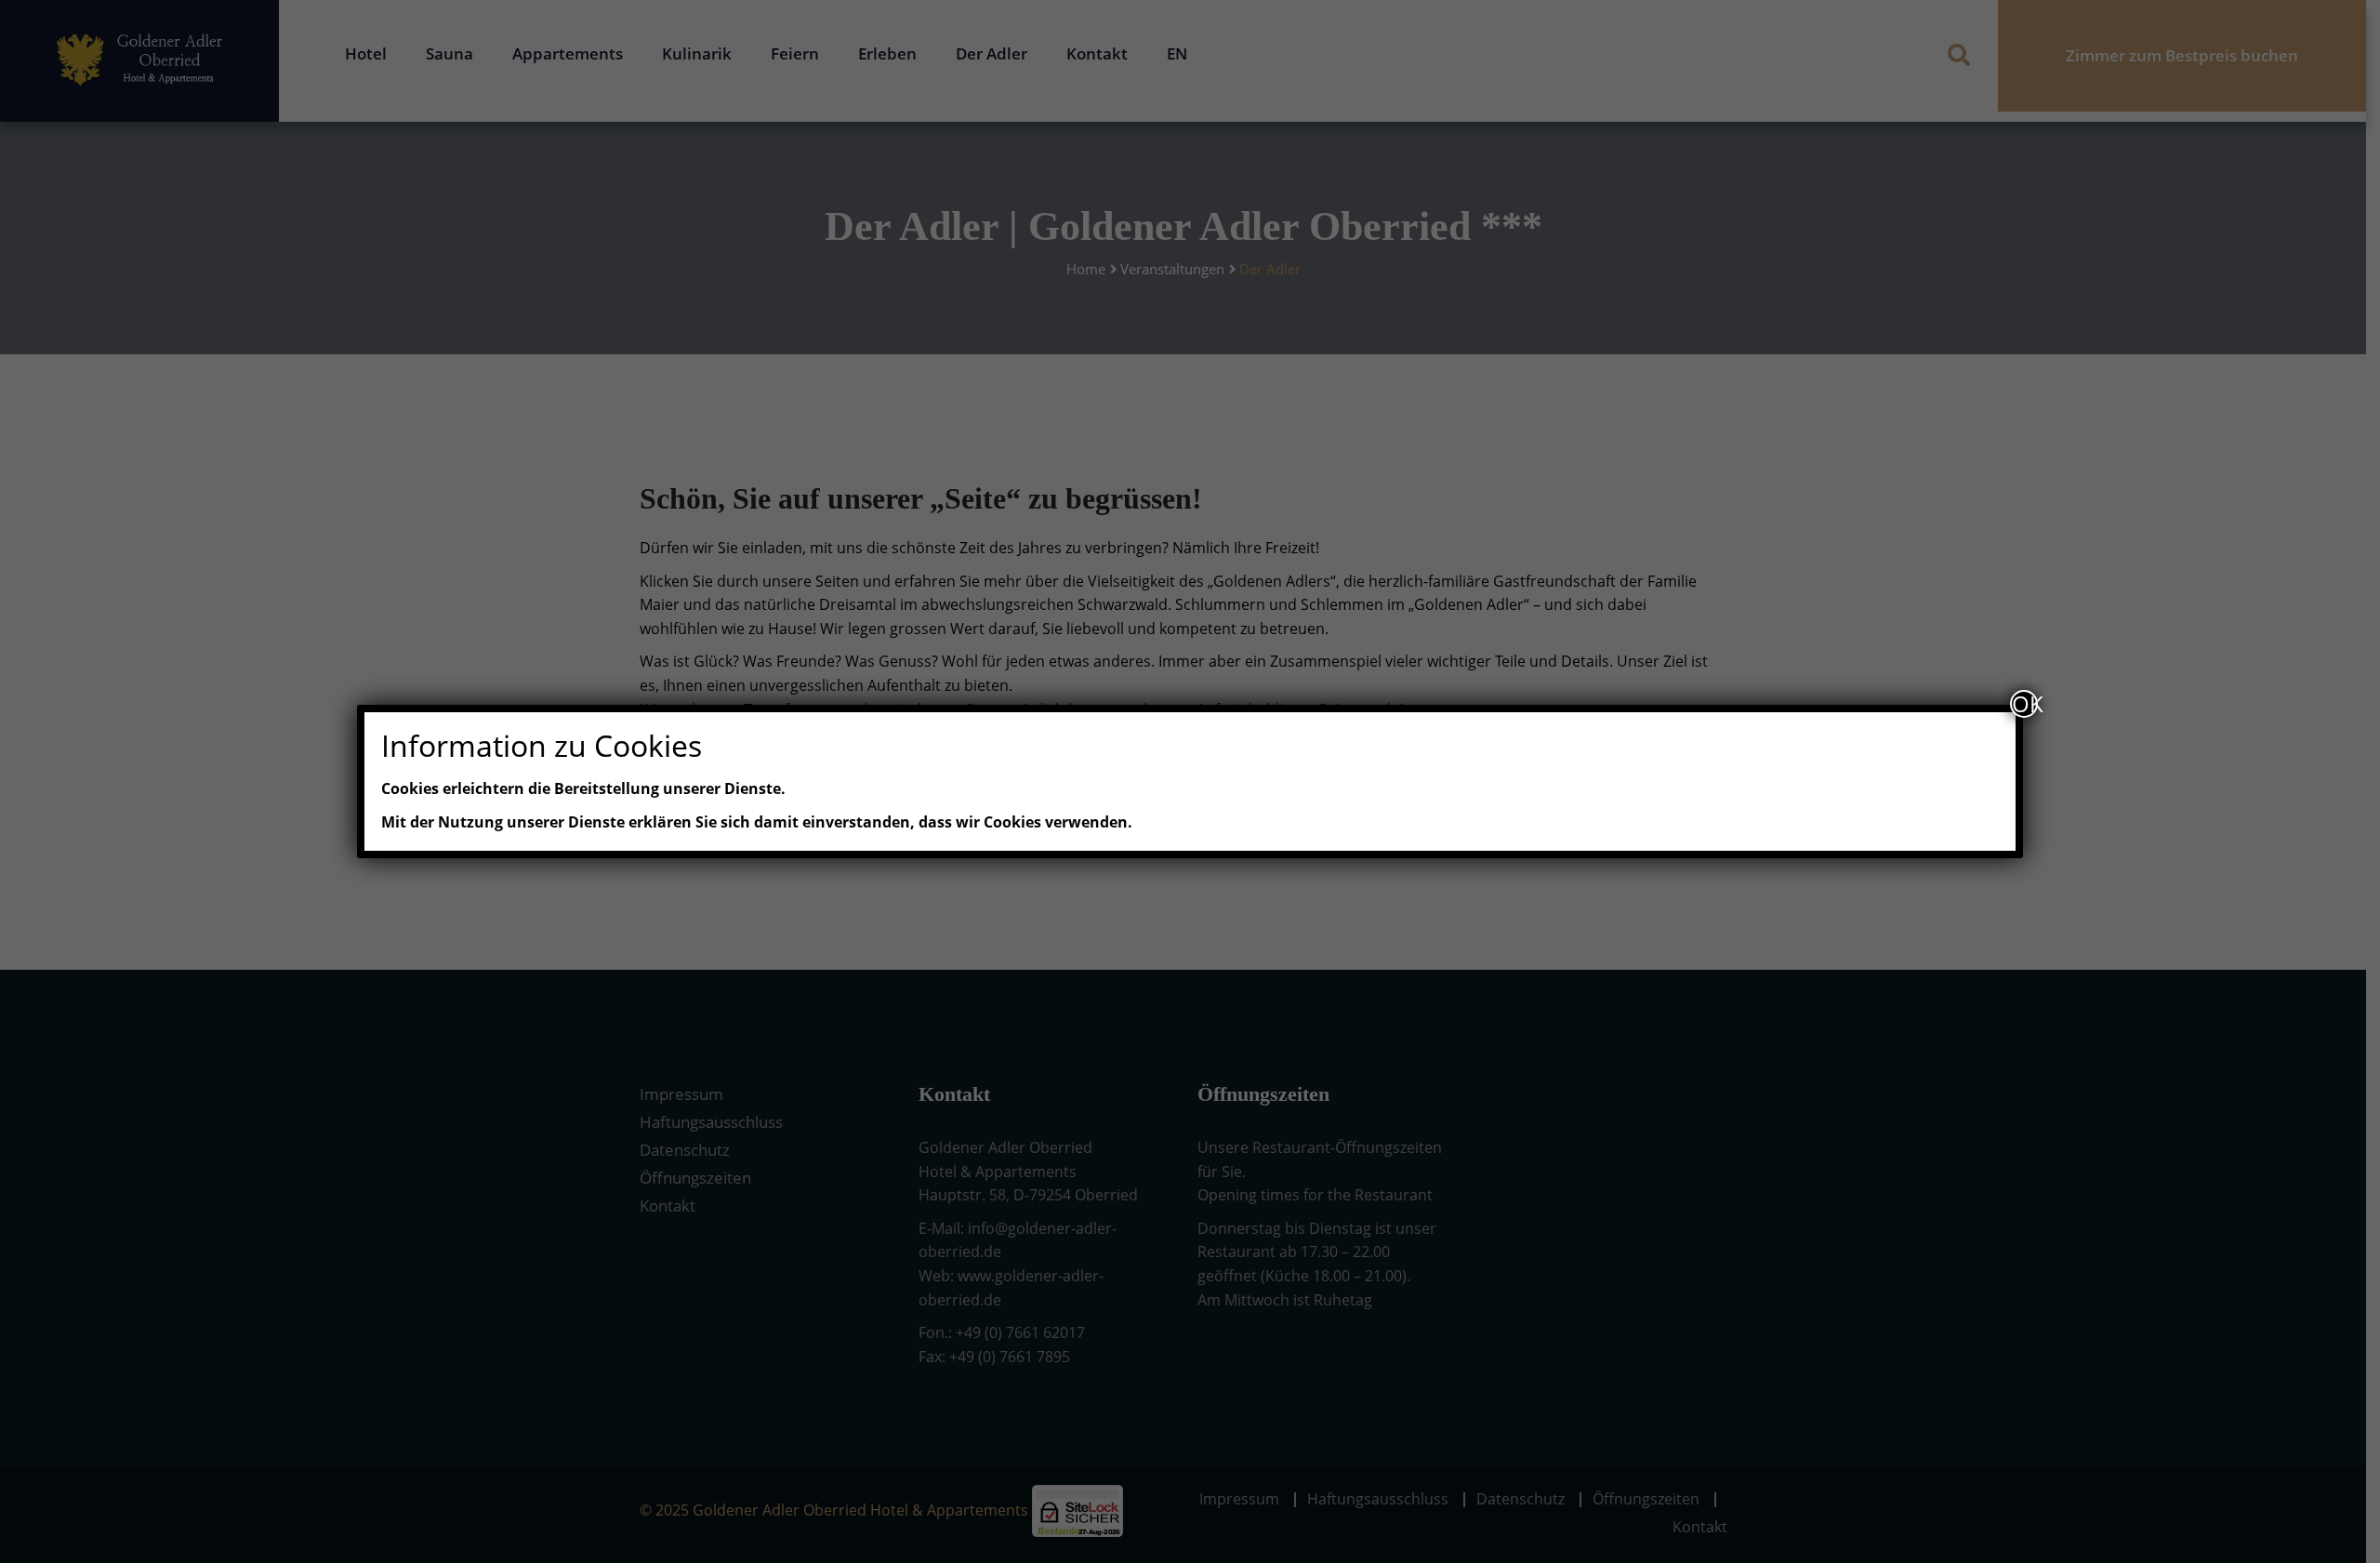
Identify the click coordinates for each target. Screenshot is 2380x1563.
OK (2025, 704)
